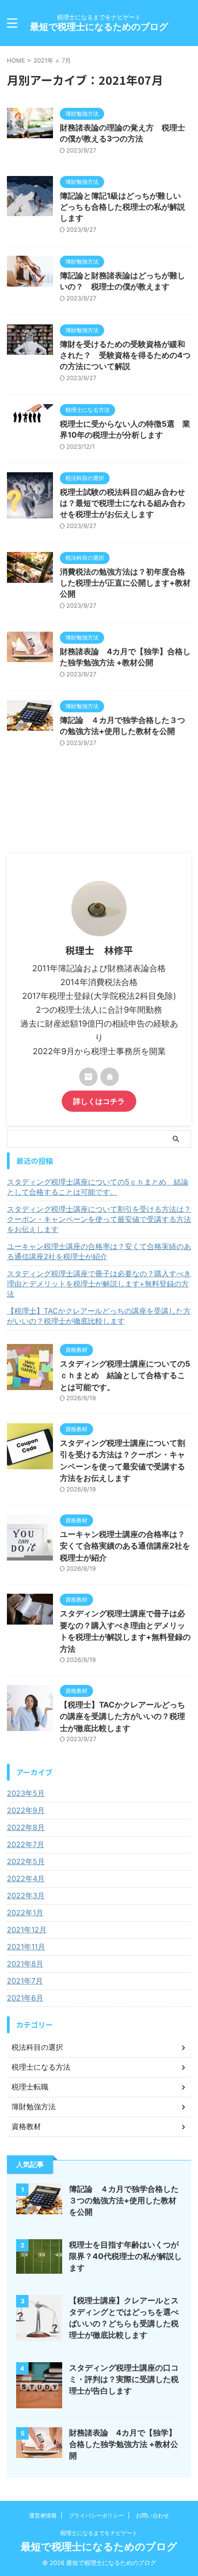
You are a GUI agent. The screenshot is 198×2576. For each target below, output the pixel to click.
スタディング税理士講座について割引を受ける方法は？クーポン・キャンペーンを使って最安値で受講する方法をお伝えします (99, 1219)
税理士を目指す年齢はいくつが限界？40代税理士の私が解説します (125, 2256)
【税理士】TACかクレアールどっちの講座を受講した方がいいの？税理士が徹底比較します (99, 1316)
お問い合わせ (152, 2515)
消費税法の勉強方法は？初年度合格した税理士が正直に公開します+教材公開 (125, 583)
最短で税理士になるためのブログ (99, 27)
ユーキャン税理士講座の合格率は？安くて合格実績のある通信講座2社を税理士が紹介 (99, 1251)
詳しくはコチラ (99, 1101)
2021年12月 (27, 1930)
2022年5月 (26, 1861)
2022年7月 (26, 1844)
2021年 (44, 60)
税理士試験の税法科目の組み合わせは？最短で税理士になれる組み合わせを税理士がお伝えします (122, 503)
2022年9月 (26, 1810)
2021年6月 (25, 1998)
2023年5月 (26, 1793)
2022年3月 (26, 1895)
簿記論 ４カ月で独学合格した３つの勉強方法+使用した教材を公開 (124, 2200)
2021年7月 (25, 1981)
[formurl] (88, 1077)
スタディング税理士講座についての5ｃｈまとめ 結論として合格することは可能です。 (98, 1187)
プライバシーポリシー (96, 2515)
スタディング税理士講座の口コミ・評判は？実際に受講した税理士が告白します (124, 2379)
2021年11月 (26, 1947)
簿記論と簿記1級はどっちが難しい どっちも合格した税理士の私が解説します (124, 207)
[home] (110, 1077)
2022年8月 (26, 1827)
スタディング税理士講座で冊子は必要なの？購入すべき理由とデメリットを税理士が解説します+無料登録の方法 (99, 1284)
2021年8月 (25, 1964)
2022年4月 (26, 1878)
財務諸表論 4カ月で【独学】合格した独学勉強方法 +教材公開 (124, 2444)
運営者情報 (43, 2515)
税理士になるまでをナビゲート (99, 2533)
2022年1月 (25, 1913)
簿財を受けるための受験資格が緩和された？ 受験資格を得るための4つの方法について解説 (125, 355)
